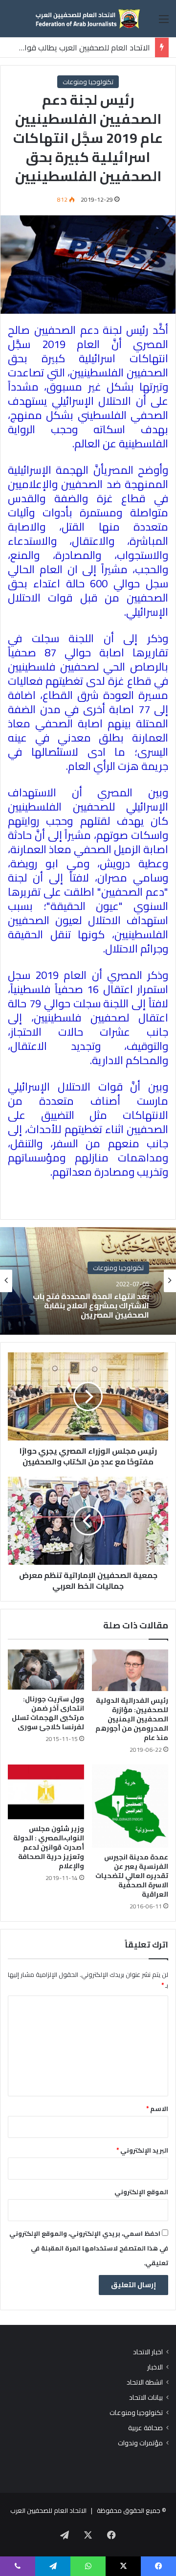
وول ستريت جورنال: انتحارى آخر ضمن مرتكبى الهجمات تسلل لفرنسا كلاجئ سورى (48, 1713)
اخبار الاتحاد (148, 2352)
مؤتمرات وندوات (140, 2443)
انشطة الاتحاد (145, 2382)
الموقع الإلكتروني (141, 2192)
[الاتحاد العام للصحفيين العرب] (88, 19)
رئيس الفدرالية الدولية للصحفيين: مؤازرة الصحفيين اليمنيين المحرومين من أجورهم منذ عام (132, 1719)
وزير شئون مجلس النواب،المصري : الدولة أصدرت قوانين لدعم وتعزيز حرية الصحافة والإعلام (49, 1847)
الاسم (157, 2109)
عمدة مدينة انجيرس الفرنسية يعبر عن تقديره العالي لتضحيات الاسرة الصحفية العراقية (132, 1876)
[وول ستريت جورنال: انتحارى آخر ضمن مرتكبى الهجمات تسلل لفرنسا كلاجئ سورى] (46, 1670)
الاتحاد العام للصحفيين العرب (48, 2510)
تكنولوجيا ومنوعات (88, 82)
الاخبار (155, 2367)
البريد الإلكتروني (142, 2150)
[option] (88, 1281)
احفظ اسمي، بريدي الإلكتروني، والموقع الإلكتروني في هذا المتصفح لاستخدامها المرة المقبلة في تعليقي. (89, 2248)
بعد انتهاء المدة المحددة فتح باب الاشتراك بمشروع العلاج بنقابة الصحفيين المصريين (91, 1306)
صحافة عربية (145, 2428)
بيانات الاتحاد (146, 2398)
